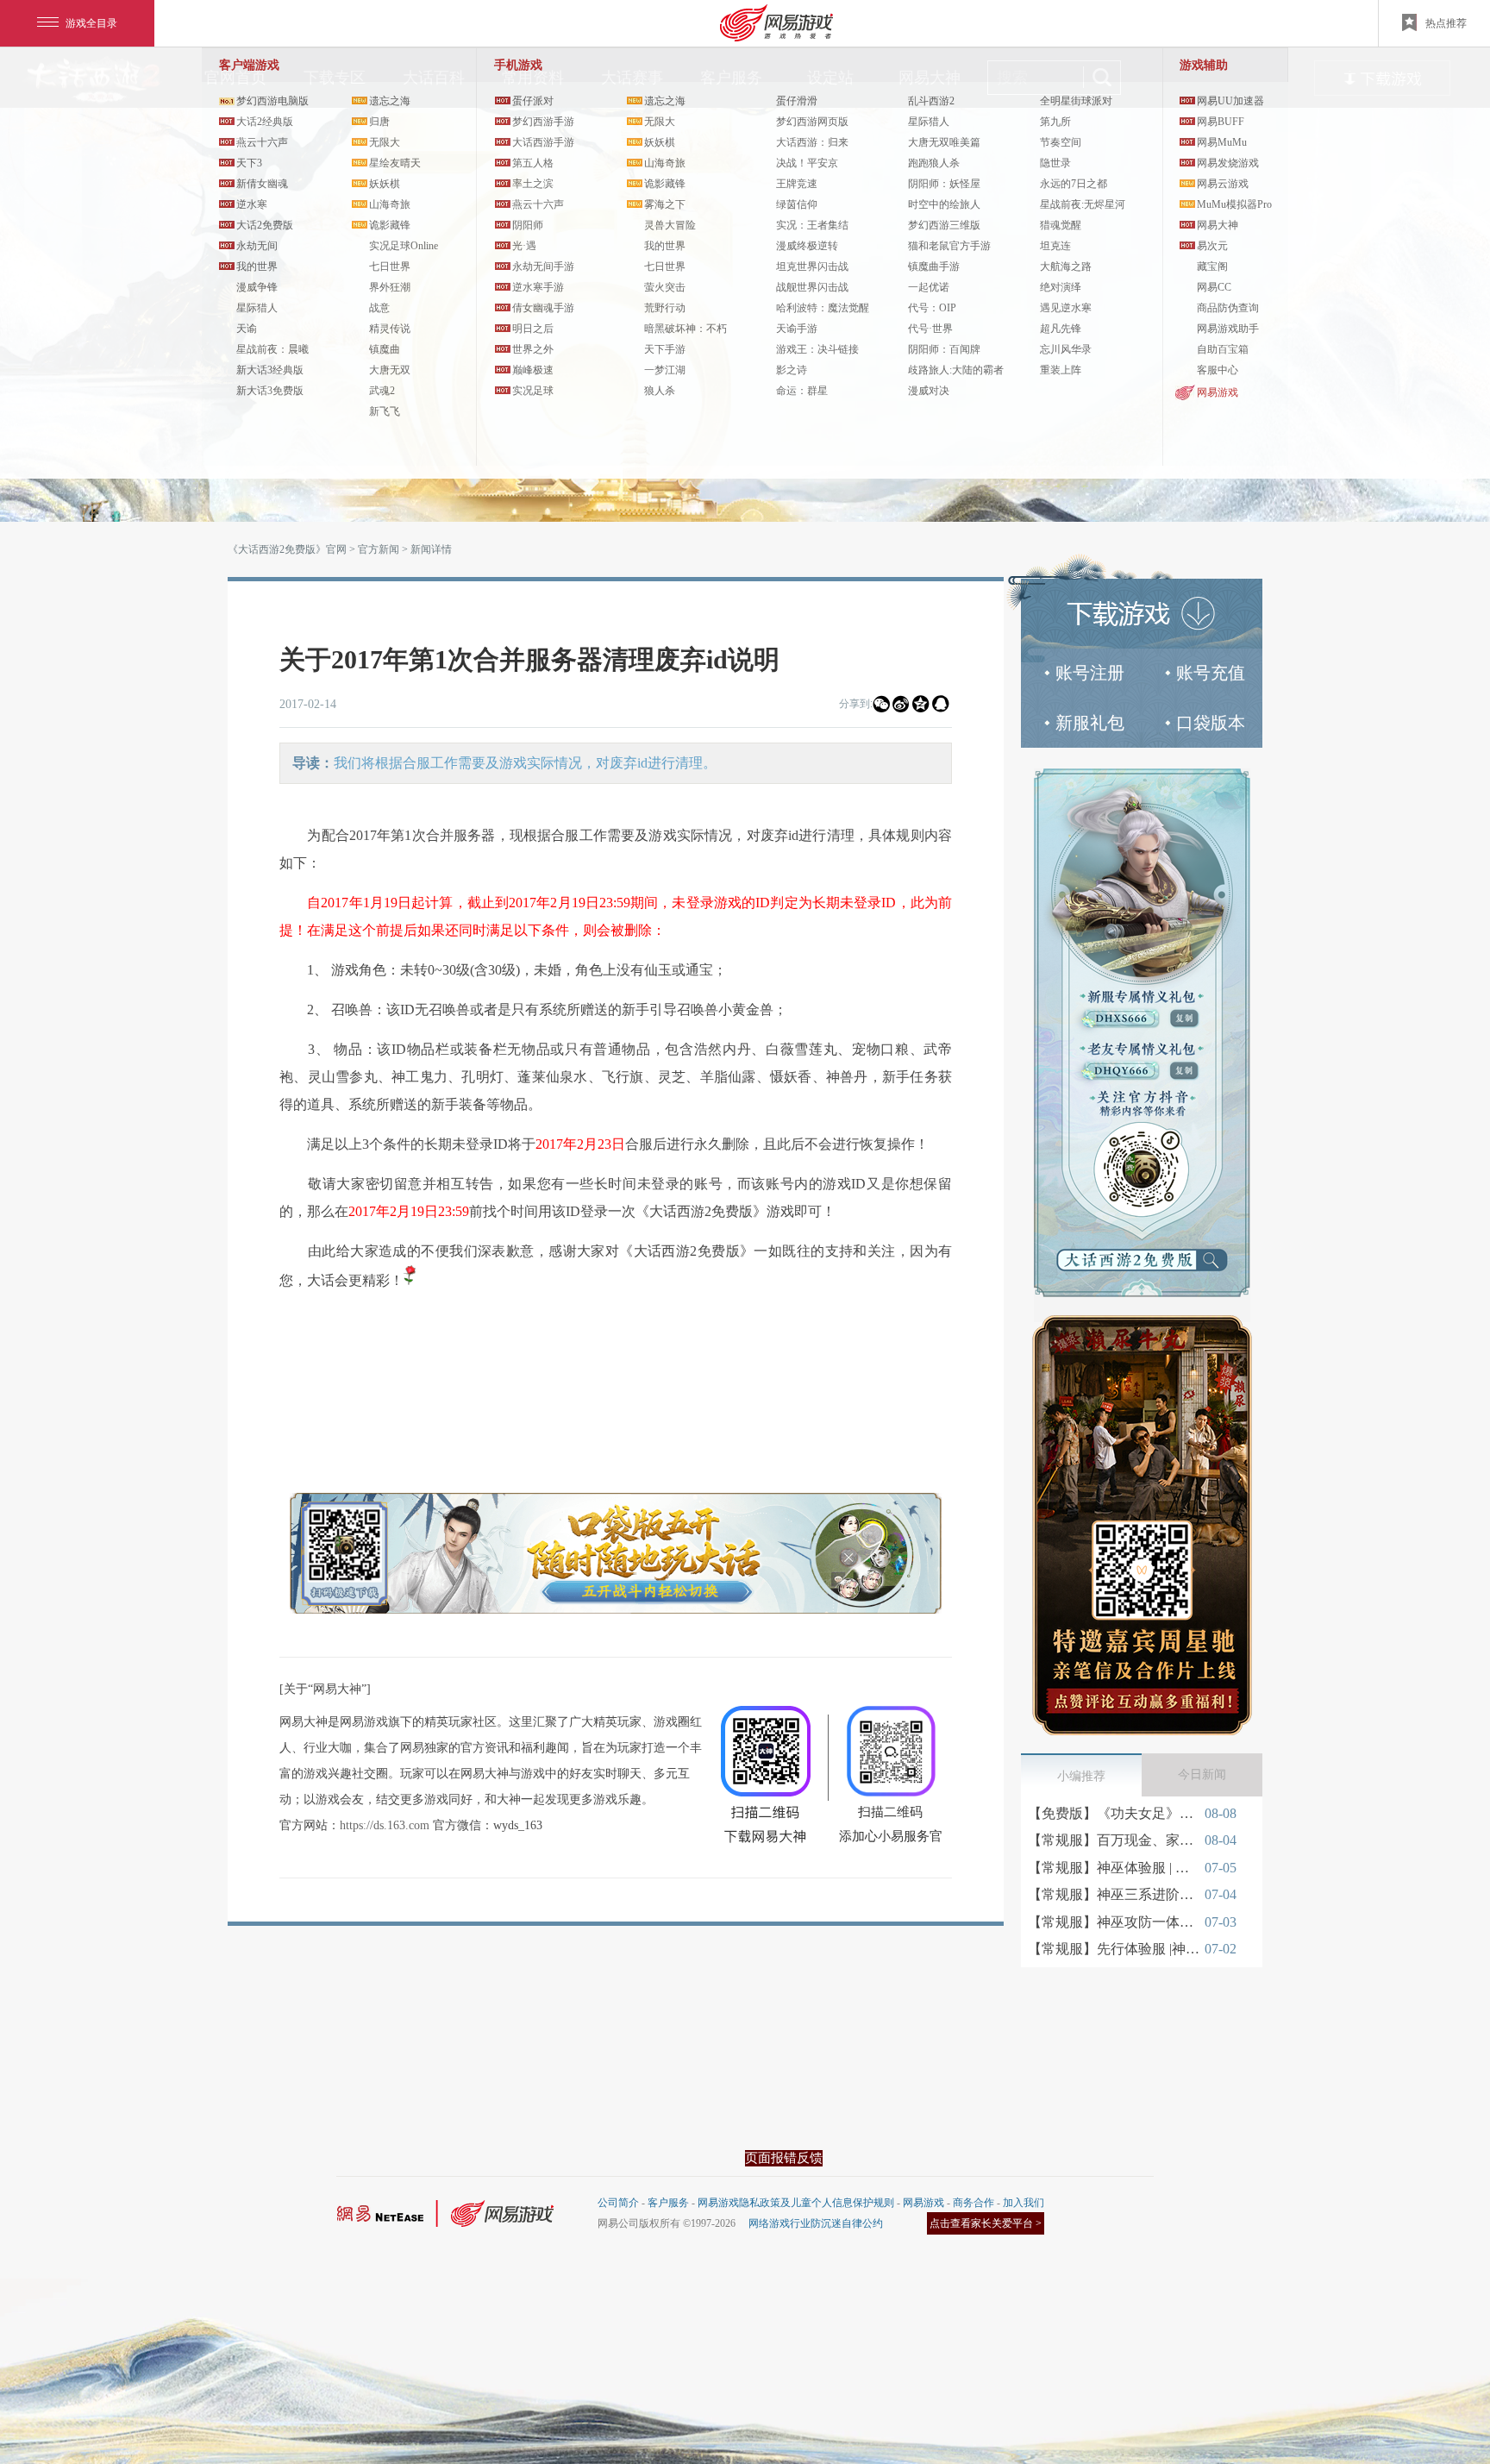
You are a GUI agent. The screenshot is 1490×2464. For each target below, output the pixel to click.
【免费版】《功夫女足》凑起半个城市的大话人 (1114, 1813)
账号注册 (1090, 673)
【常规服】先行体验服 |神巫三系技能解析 (1114, 1949)
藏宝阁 (1212, 266)
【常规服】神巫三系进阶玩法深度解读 (1114, 1894)
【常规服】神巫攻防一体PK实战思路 (1114, 1922)
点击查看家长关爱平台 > (986, 2223)
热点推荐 (1446, 23)
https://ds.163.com (385, 1825)
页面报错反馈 (784, 2158)
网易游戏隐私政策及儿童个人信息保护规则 (796, 2203)
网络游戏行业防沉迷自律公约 (816, 2223)
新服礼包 (1090, 723)
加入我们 (1024, 2203)
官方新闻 (379, 549)
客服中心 (1218, 370)
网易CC (1214, 287)
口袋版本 (1211, 723)
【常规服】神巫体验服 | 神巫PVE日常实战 (1114, 1868)
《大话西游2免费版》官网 (287, 549)
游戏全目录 (91, 23)
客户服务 (668, 2203)
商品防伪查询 (1228, 308)
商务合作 (974, 2203)
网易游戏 (1218, 392)
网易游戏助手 (1228, 329)
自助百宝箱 (1223, 349)
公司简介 (618, 2203)
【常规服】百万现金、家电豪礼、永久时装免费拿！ (1114, 1840)
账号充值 (1211, 673)
